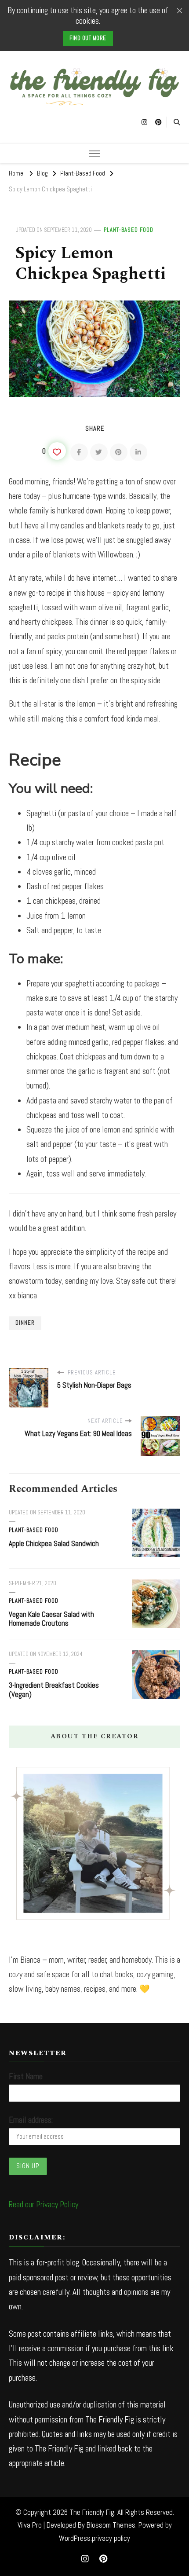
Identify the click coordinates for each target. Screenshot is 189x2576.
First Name (26, 2076)
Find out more (88, 38)
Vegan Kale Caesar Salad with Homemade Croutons (51, 1619)
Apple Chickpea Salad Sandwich (54, 1543)
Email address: (31, 2120)
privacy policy (111, 2538)
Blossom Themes (111, 2525)
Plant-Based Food (129, 230)
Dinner (25, 1323)
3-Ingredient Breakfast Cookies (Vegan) (54, 1690)
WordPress (75, 2538)
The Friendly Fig (92, 2512)
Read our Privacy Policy (44, 2204)
